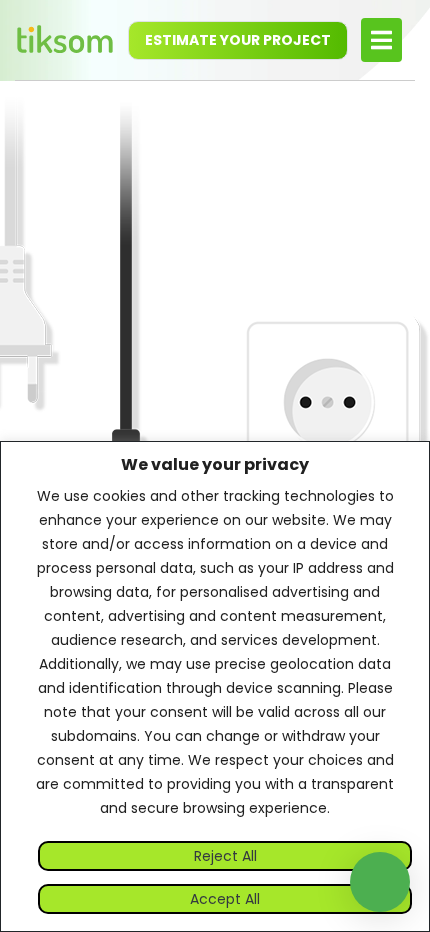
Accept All (225, 899)
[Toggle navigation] (381, 40)
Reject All (225, 856)
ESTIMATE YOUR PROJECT (238, 40)
